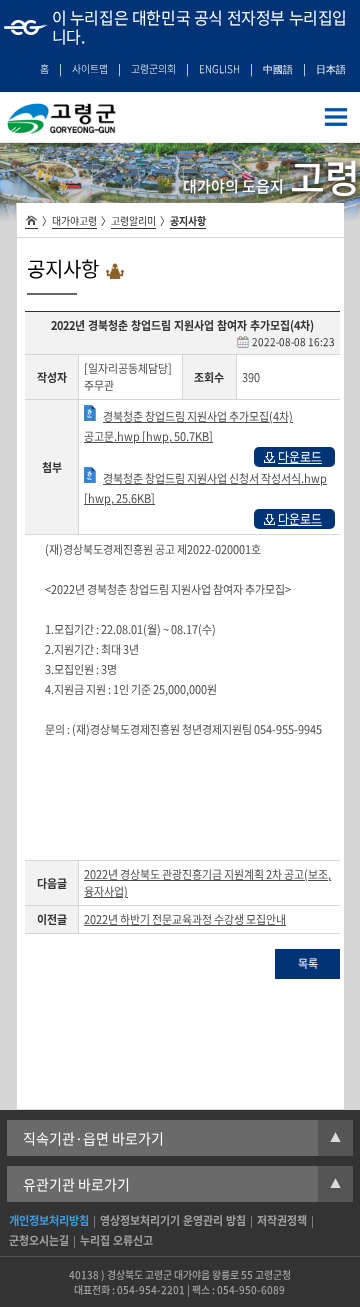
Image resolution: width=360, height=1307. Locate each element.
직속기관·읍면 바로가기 (182, 1138)
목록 (308, 963)
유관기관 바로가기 (182, 1184)
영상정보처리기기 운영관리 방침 (173, 1220)
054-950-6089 (251, 1289)
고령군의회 (153, 68)
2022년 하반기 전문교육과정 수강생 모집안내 (185, 919)
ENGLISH (219, 68)
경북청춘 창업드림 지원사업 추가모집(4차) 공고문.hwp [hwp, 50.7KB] (188, 426)
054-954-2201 (151, 1289)
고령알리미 (133, 220)
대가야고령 (74, 220)
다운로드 (300, 457)
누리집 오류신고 (116, 1240)
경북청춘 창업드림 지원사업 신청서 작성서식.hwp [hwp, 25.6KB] (205, 488)
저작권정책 (282, 1220)
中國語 (278, 68)
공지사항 (188, 220)
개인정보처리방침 (49, 1220)
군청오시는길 (39, 1240)
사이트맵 (90, 68)
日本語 (331, 68)
